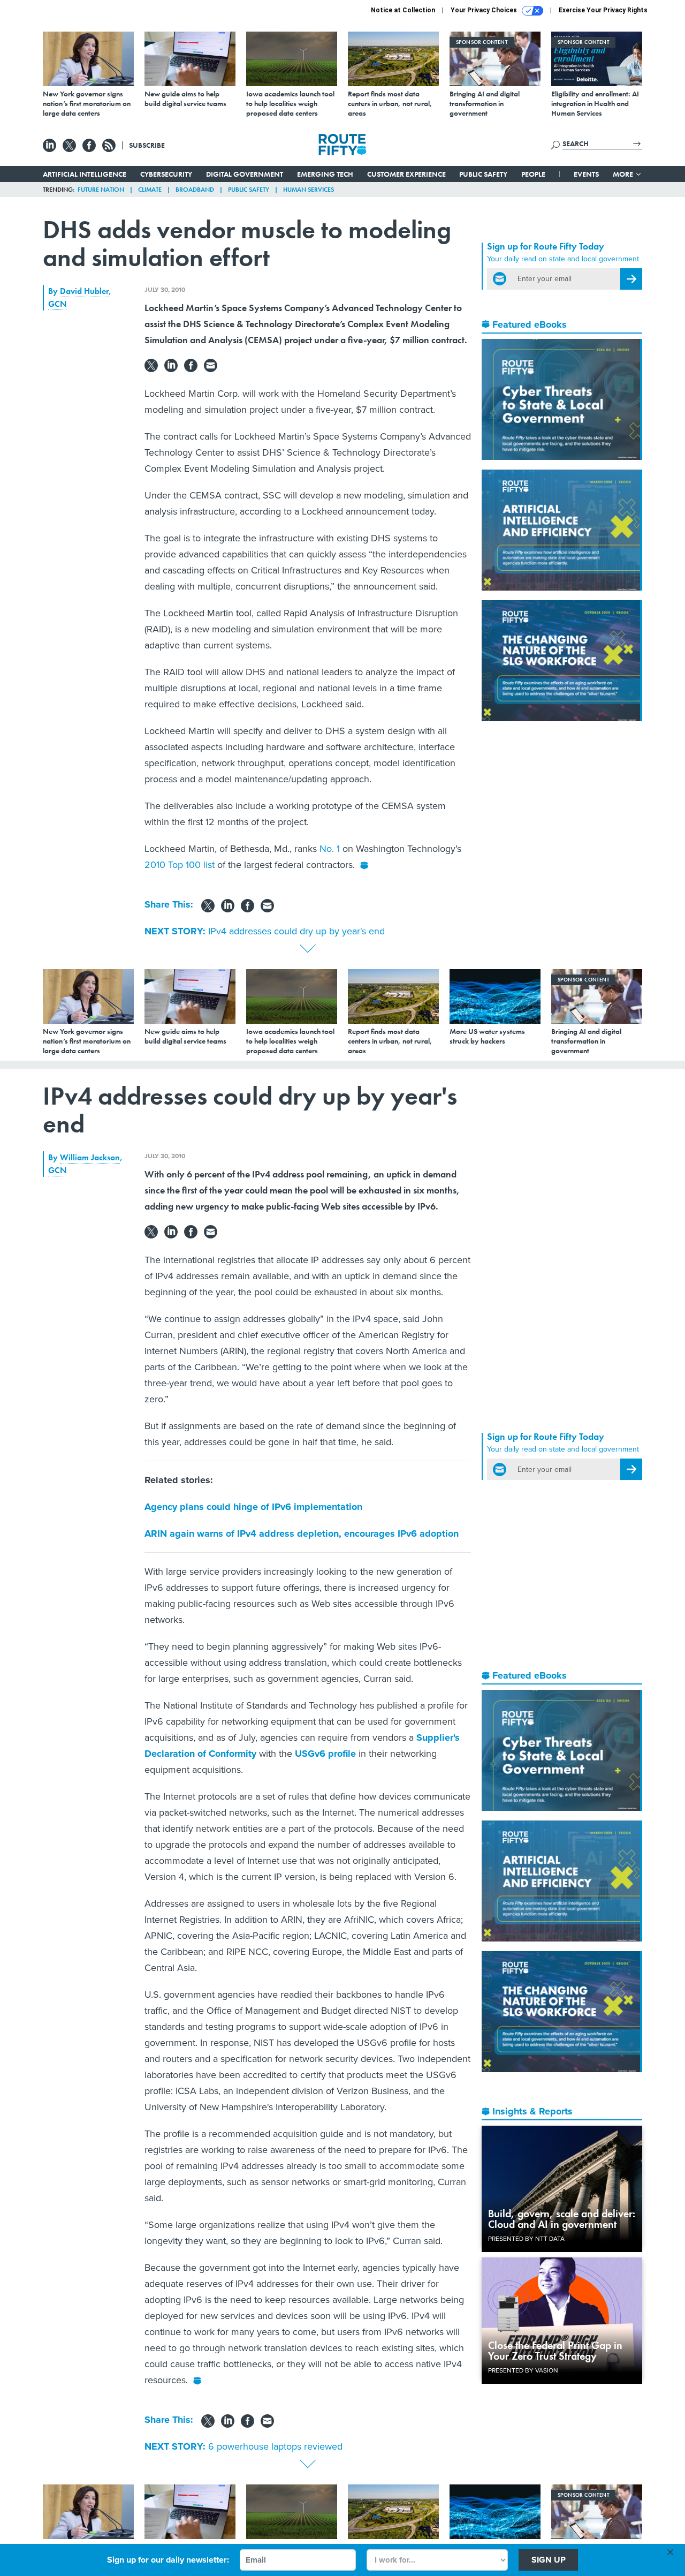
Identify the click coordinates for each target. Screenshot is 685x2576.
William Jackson (90, 1157)
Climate (150, 190)
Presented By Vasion (523, 2370)
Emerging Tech (325, 174)
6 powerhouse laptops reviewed (275, 2446)
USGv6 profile (325, 1754)
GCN (57, 304)
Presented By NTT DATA (526, 2239)
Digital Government (245, 174)
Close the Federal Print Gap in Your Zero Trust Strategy (555, 2351)
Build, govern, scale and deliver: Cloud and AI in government (562, 2219)
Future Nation (101, 190)
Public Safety (483, 174)
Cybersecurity (166, 174)
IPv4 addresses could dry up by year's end (296, 931)
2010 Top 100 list (181, 865)
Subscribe (147, 145)
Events (586, 174)
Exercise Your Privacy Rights (603, 10)
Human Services (309, 190)
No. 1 (330, 849)
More (624, 174)
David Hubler (84, 291)
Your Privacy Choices (485, 10)
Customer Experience (406, 174)
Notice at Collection (403, 10)
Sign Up (549, 2560)
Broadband (195, 190)
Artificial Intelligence (85, 174)
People (533, 174)
